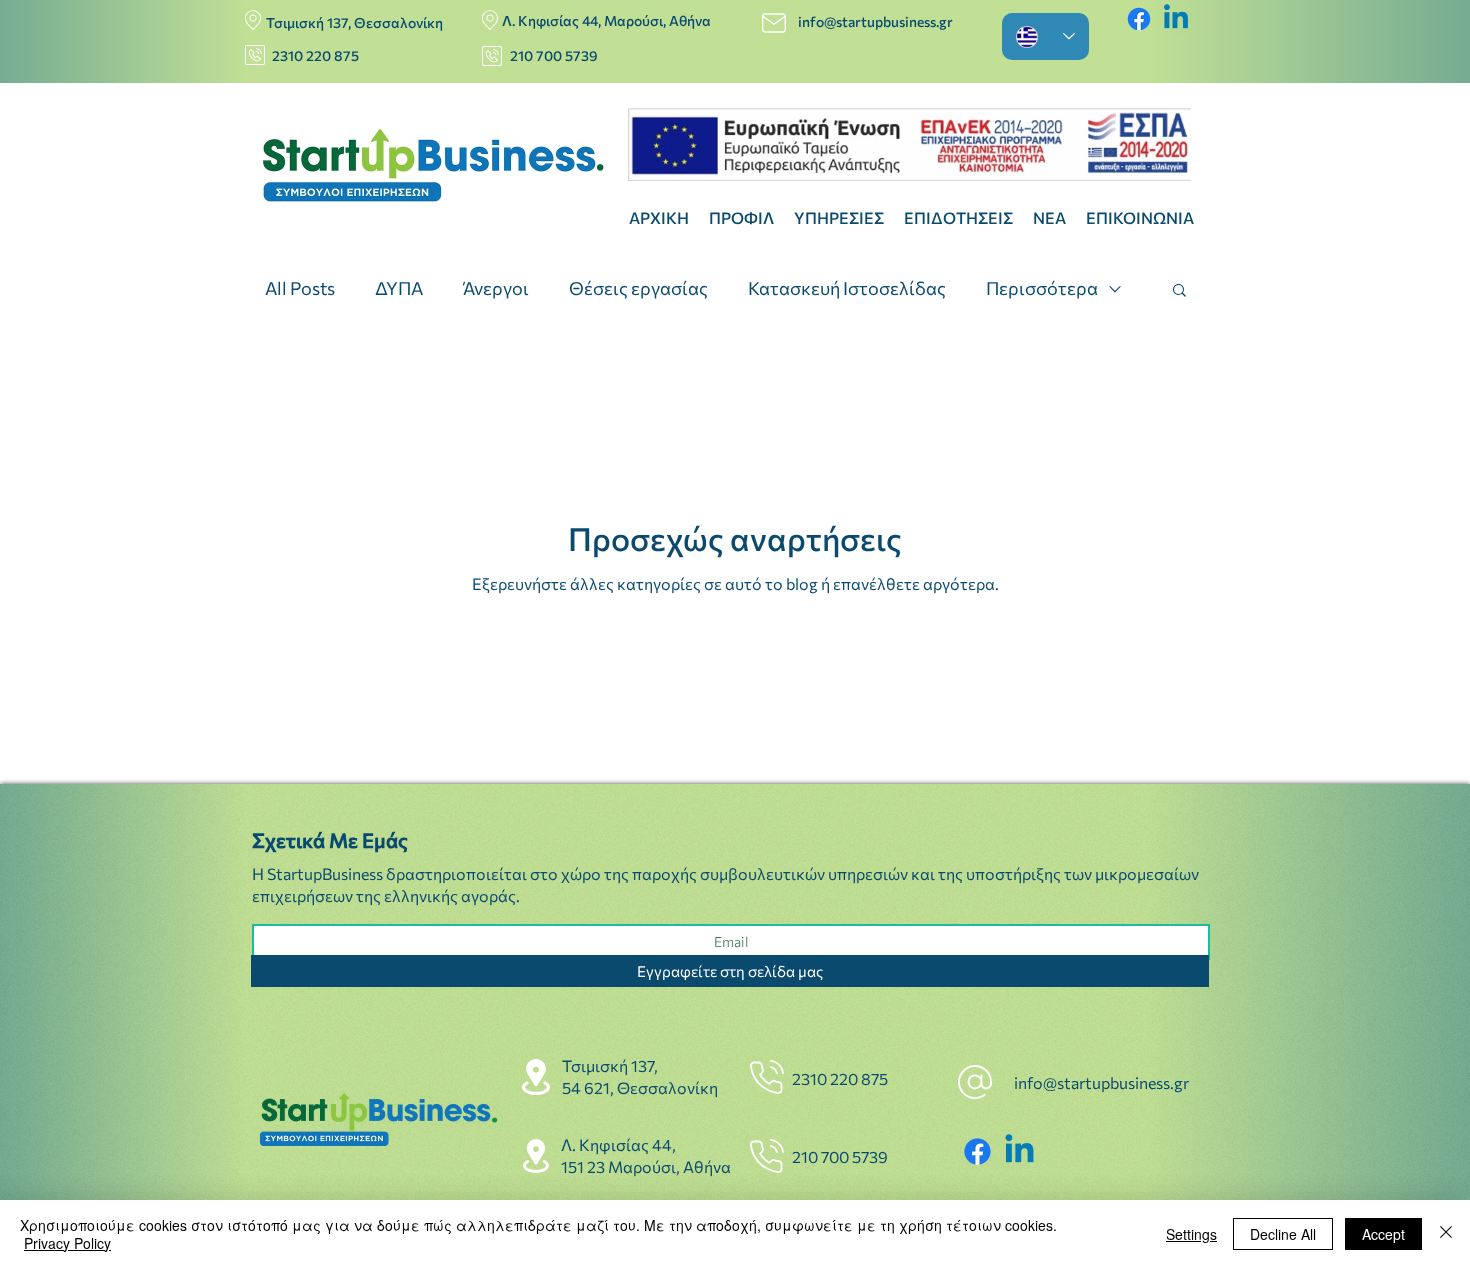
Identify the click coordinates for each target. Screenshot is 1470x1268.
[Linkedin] (1176, 19)
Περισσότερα (1042, 288)
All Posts (300, 288)
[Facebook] (1139, 19)
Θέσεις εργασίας (638, 288)
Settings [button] (1191, 1234)
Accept (1383, 1234)
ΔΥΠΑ (399, 288)
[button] (1179, 291)
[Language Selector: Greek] (1045, 36)
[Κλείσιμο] (1446, 1234)
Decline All (1283, 1234)
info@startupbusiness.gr (877, 21)
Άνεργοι (496, 288)
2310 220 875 (315, 55)
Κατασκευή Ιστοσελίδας (847, 288)
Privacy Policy (67, 1243)
